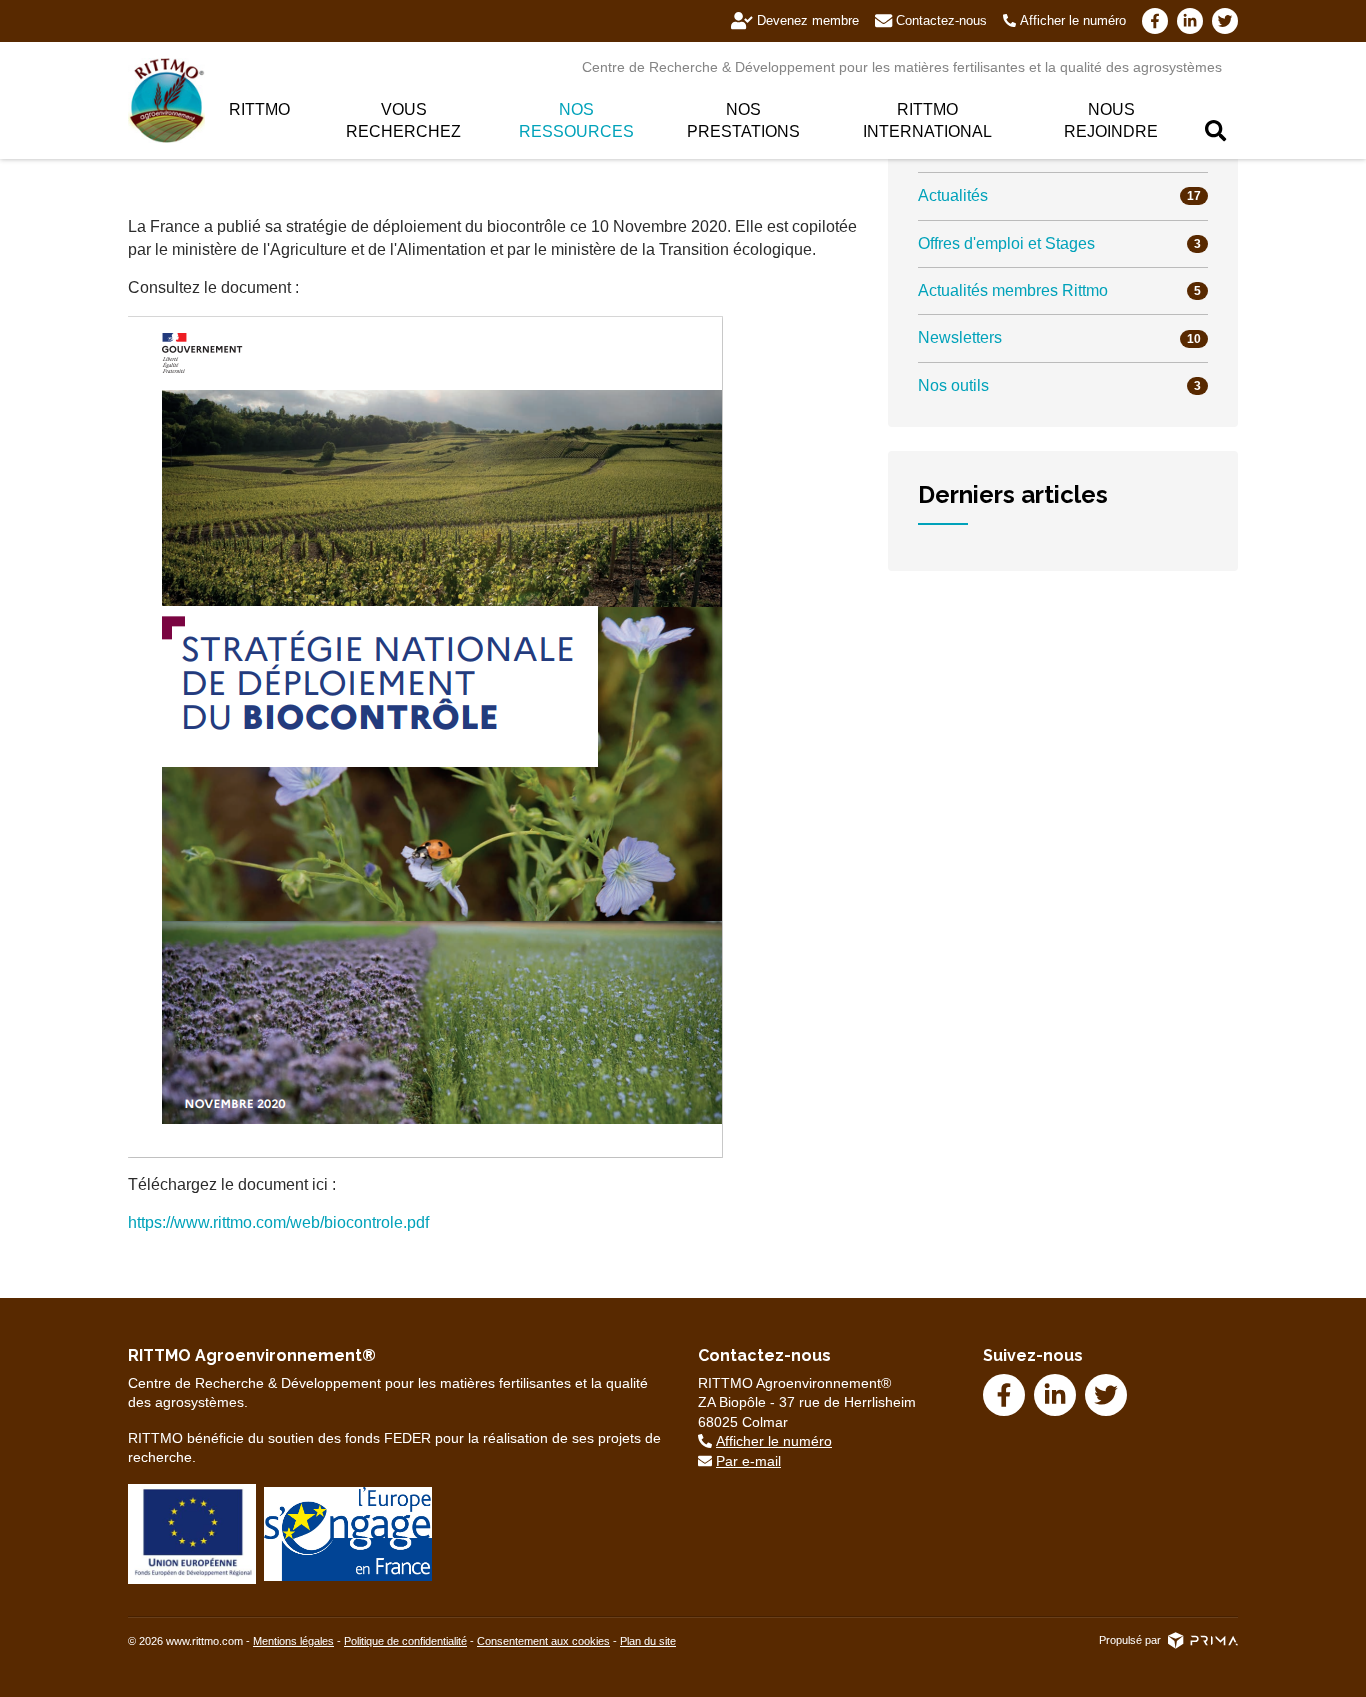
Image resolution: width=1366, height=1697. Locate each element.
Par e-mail (748, 1461)
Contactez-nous (941, 20)
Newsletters (1059, 337)
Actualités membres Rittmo (1059, 290)
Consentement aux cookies (543, 1641)
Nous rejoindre (1111, 120)
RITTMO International (927, 120)
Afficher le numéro (1073, 20)
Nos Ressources (576, 120)
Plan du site (648, 1641)
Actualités (1059, 195)
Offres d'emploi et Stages (1059, 243)
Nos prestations (743, 120)
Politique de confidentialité (405, 1641)
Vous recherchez (403, 120)
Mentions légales (293, 1641)
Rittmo (259, 109)
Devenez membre (808, 20)
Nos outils (1059, 385)
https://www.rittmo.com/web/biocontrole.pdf (278, 1222)
